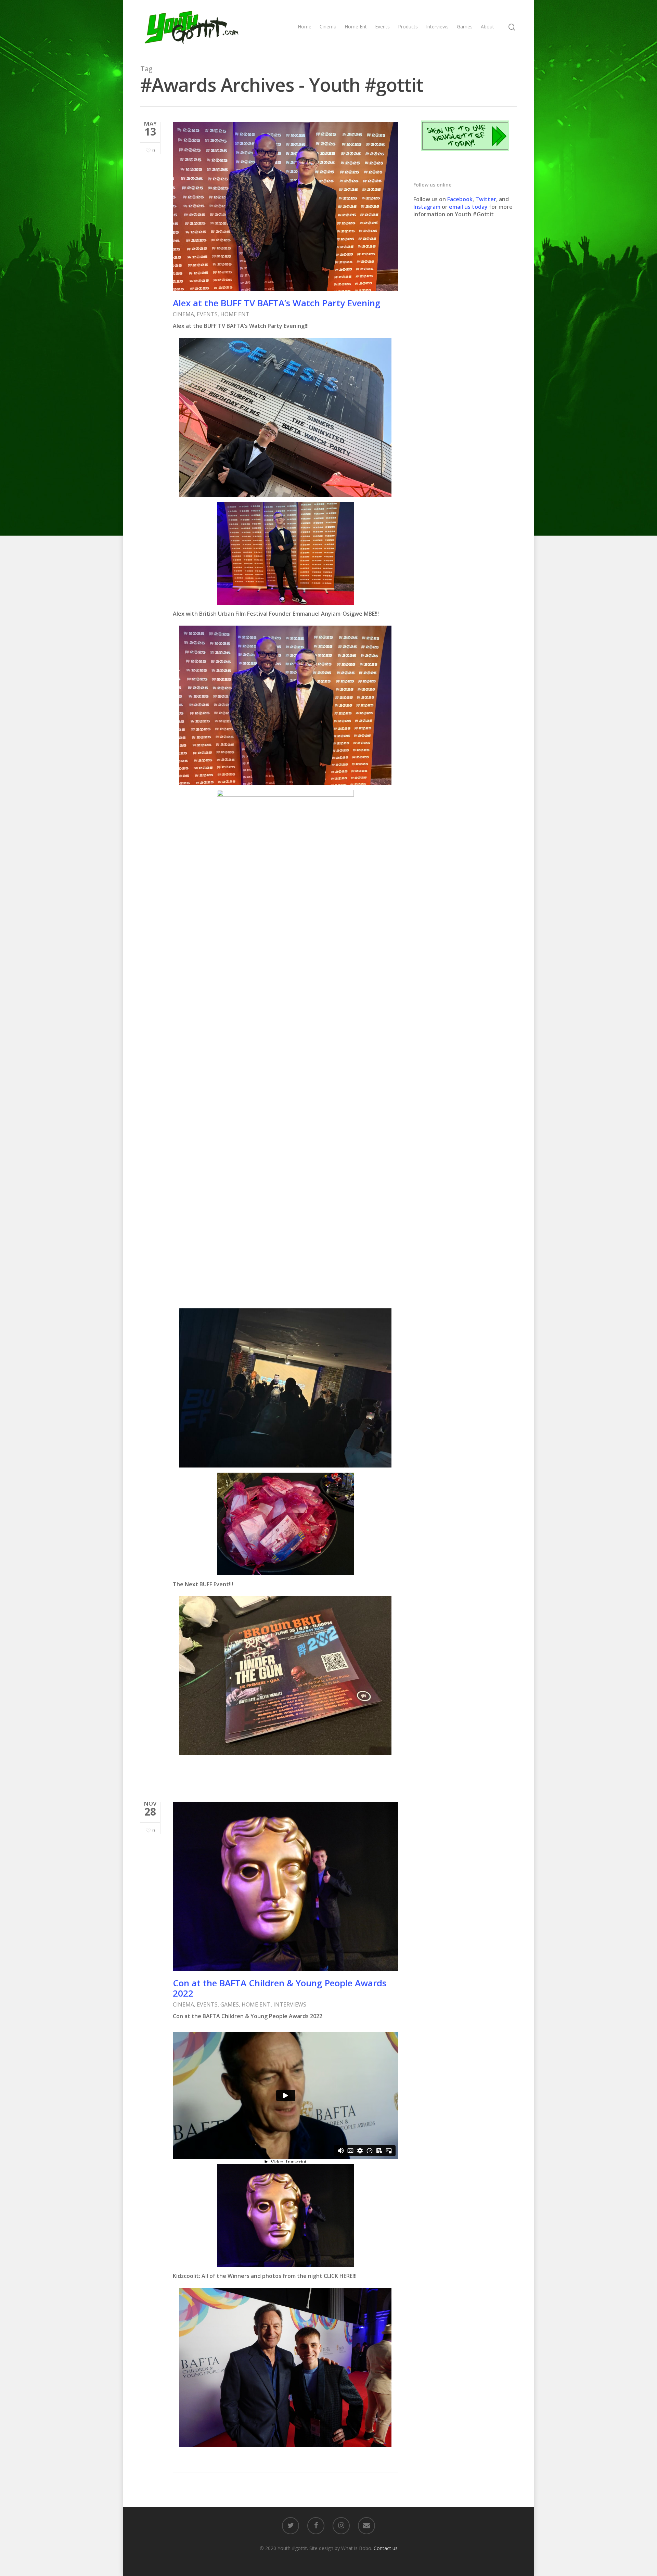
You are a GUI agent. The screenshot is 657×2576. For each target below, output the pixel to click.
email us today (468, 207)
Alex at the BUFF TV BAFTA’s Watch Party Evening (277, 303)
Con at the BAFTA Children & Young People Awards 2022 (280, 1988)
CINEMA (183, 314)
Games (465, 27)
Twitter (486, 199)
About (487, 27)
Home (305, 27)
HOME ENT (235, 314)
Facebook (460, 199)
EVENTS (207, 314)
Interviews (437, 27)
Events (382, 27)
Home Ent (356, 27)
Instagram (428, 207)
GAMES (230, 2004)
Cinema (328, 27)
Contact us (386, 2548)
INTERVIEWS (290, 2004)
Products (408, 27)
